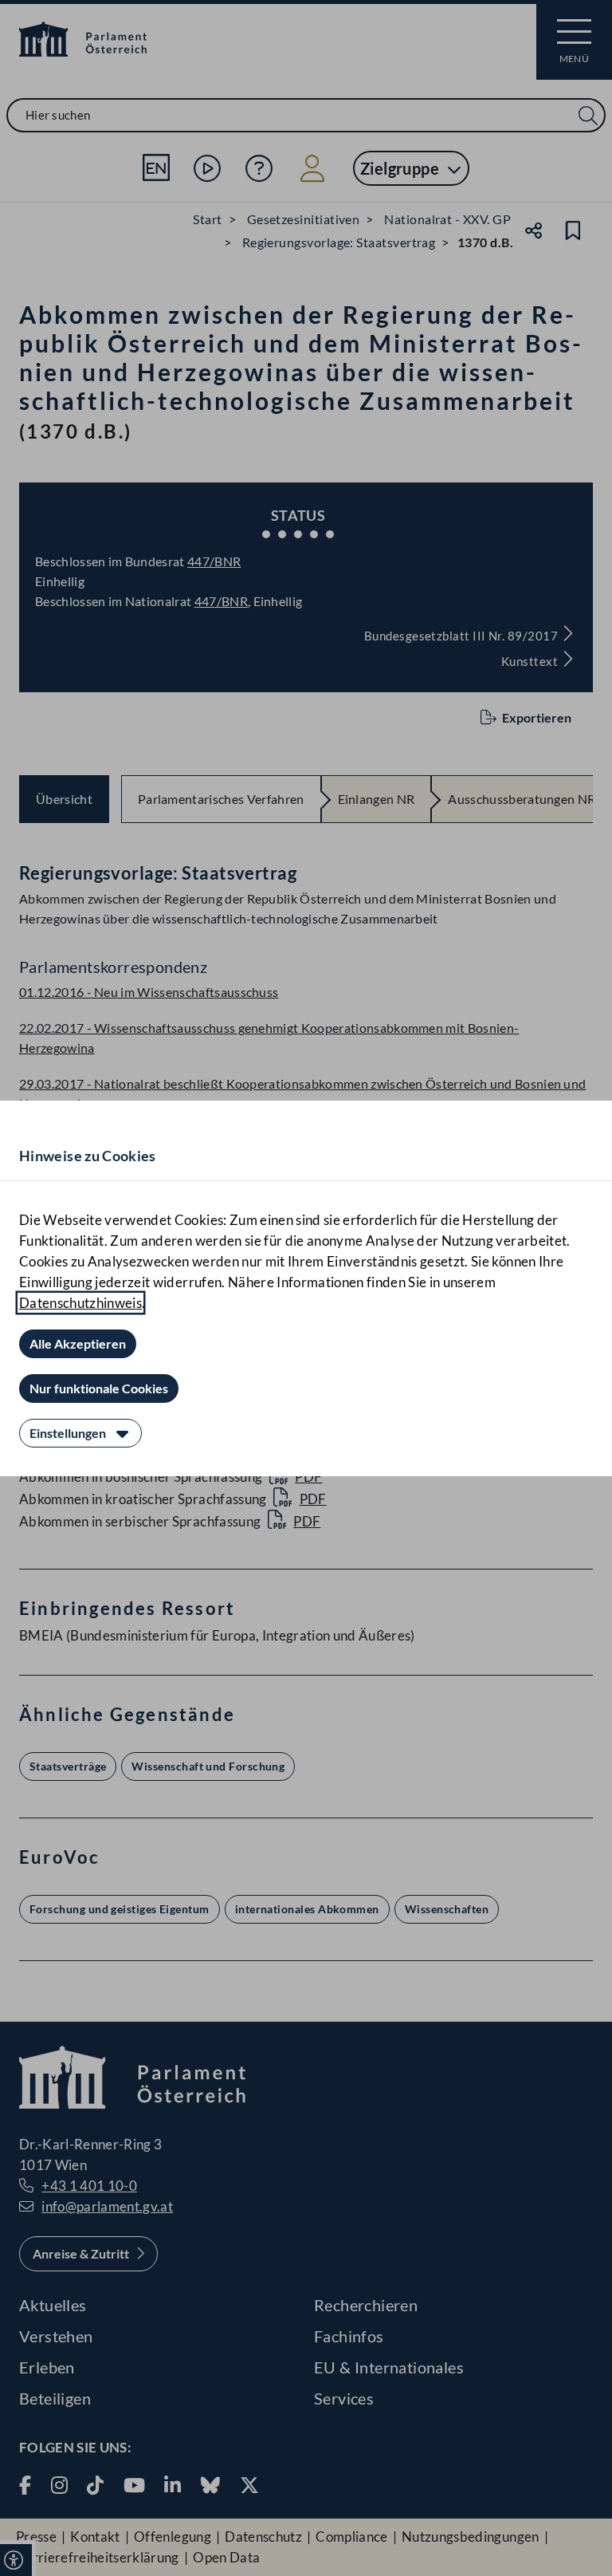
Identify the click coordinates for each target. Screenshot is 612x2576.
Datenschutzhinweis (80, 1303)
